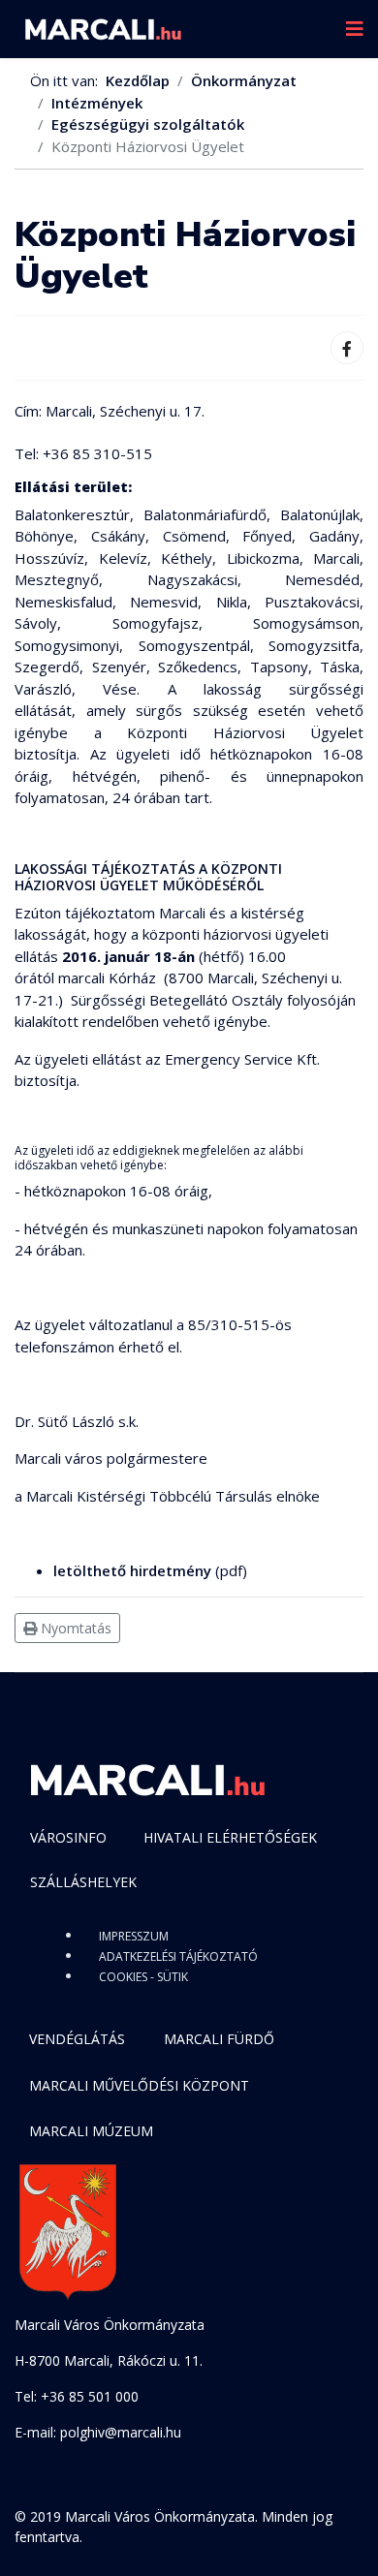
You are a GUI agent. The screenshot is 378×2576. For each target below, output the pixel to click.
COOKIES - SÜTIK (143, 1977)
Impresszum (134, 1936)
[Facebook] (347, 348)
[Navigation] (355, 29)
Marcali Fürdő (219, 2039)
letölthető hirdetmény (132, 1570)
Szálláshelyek (83, 1882)
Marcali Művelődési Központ (139, 2085)
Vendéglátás (77, 2039)
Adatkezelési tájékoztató (178, 1956)
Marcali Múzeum (91, 2131)
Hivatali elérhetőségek (230, 1837)
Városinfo (68, 1837)
